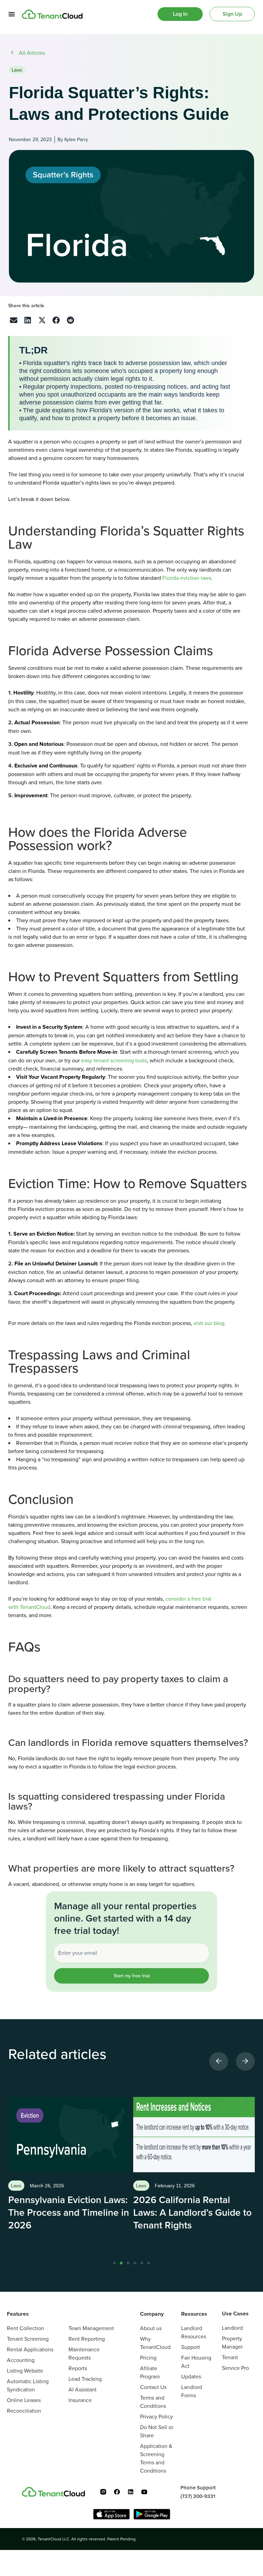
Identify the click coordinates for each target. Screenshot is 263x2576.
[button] (14, 320)
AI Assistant (83, 2389)
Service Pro (235, 2368)
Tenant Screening (28, 2339)
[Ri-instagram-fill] (103, 2492)
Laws (17, 70)
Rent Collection (26, 2328)
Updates (191, 2376)
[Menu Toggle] (12, 14)
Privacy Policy (156, 2416)
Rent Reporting (87, 2339)
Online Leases (24, 2400)
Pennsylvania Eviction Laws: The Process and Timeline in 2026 (69, 2212)
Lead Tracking (85, 2379)
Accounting (21, 2360)
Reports (78, 2368)
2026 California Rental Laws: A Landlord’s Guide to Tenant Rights (192, 2212)
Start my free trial (132, 1976)
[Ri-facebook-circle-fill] (117, 2492)
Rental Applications (30, 2349)
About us (151, 2328)
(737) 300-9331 (198, 2496)
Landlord (232, 2328)
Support (191, 2347)
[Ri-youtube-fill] (144, 2492)
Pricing (148, 2358)
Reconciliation (24, 2411)
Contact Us (153, 2387)
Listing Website (25, 2371)
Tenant (230, 2357)
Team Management (91, 2328)
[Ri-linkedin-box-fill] (130, 2492)
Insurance (80, 2400)
